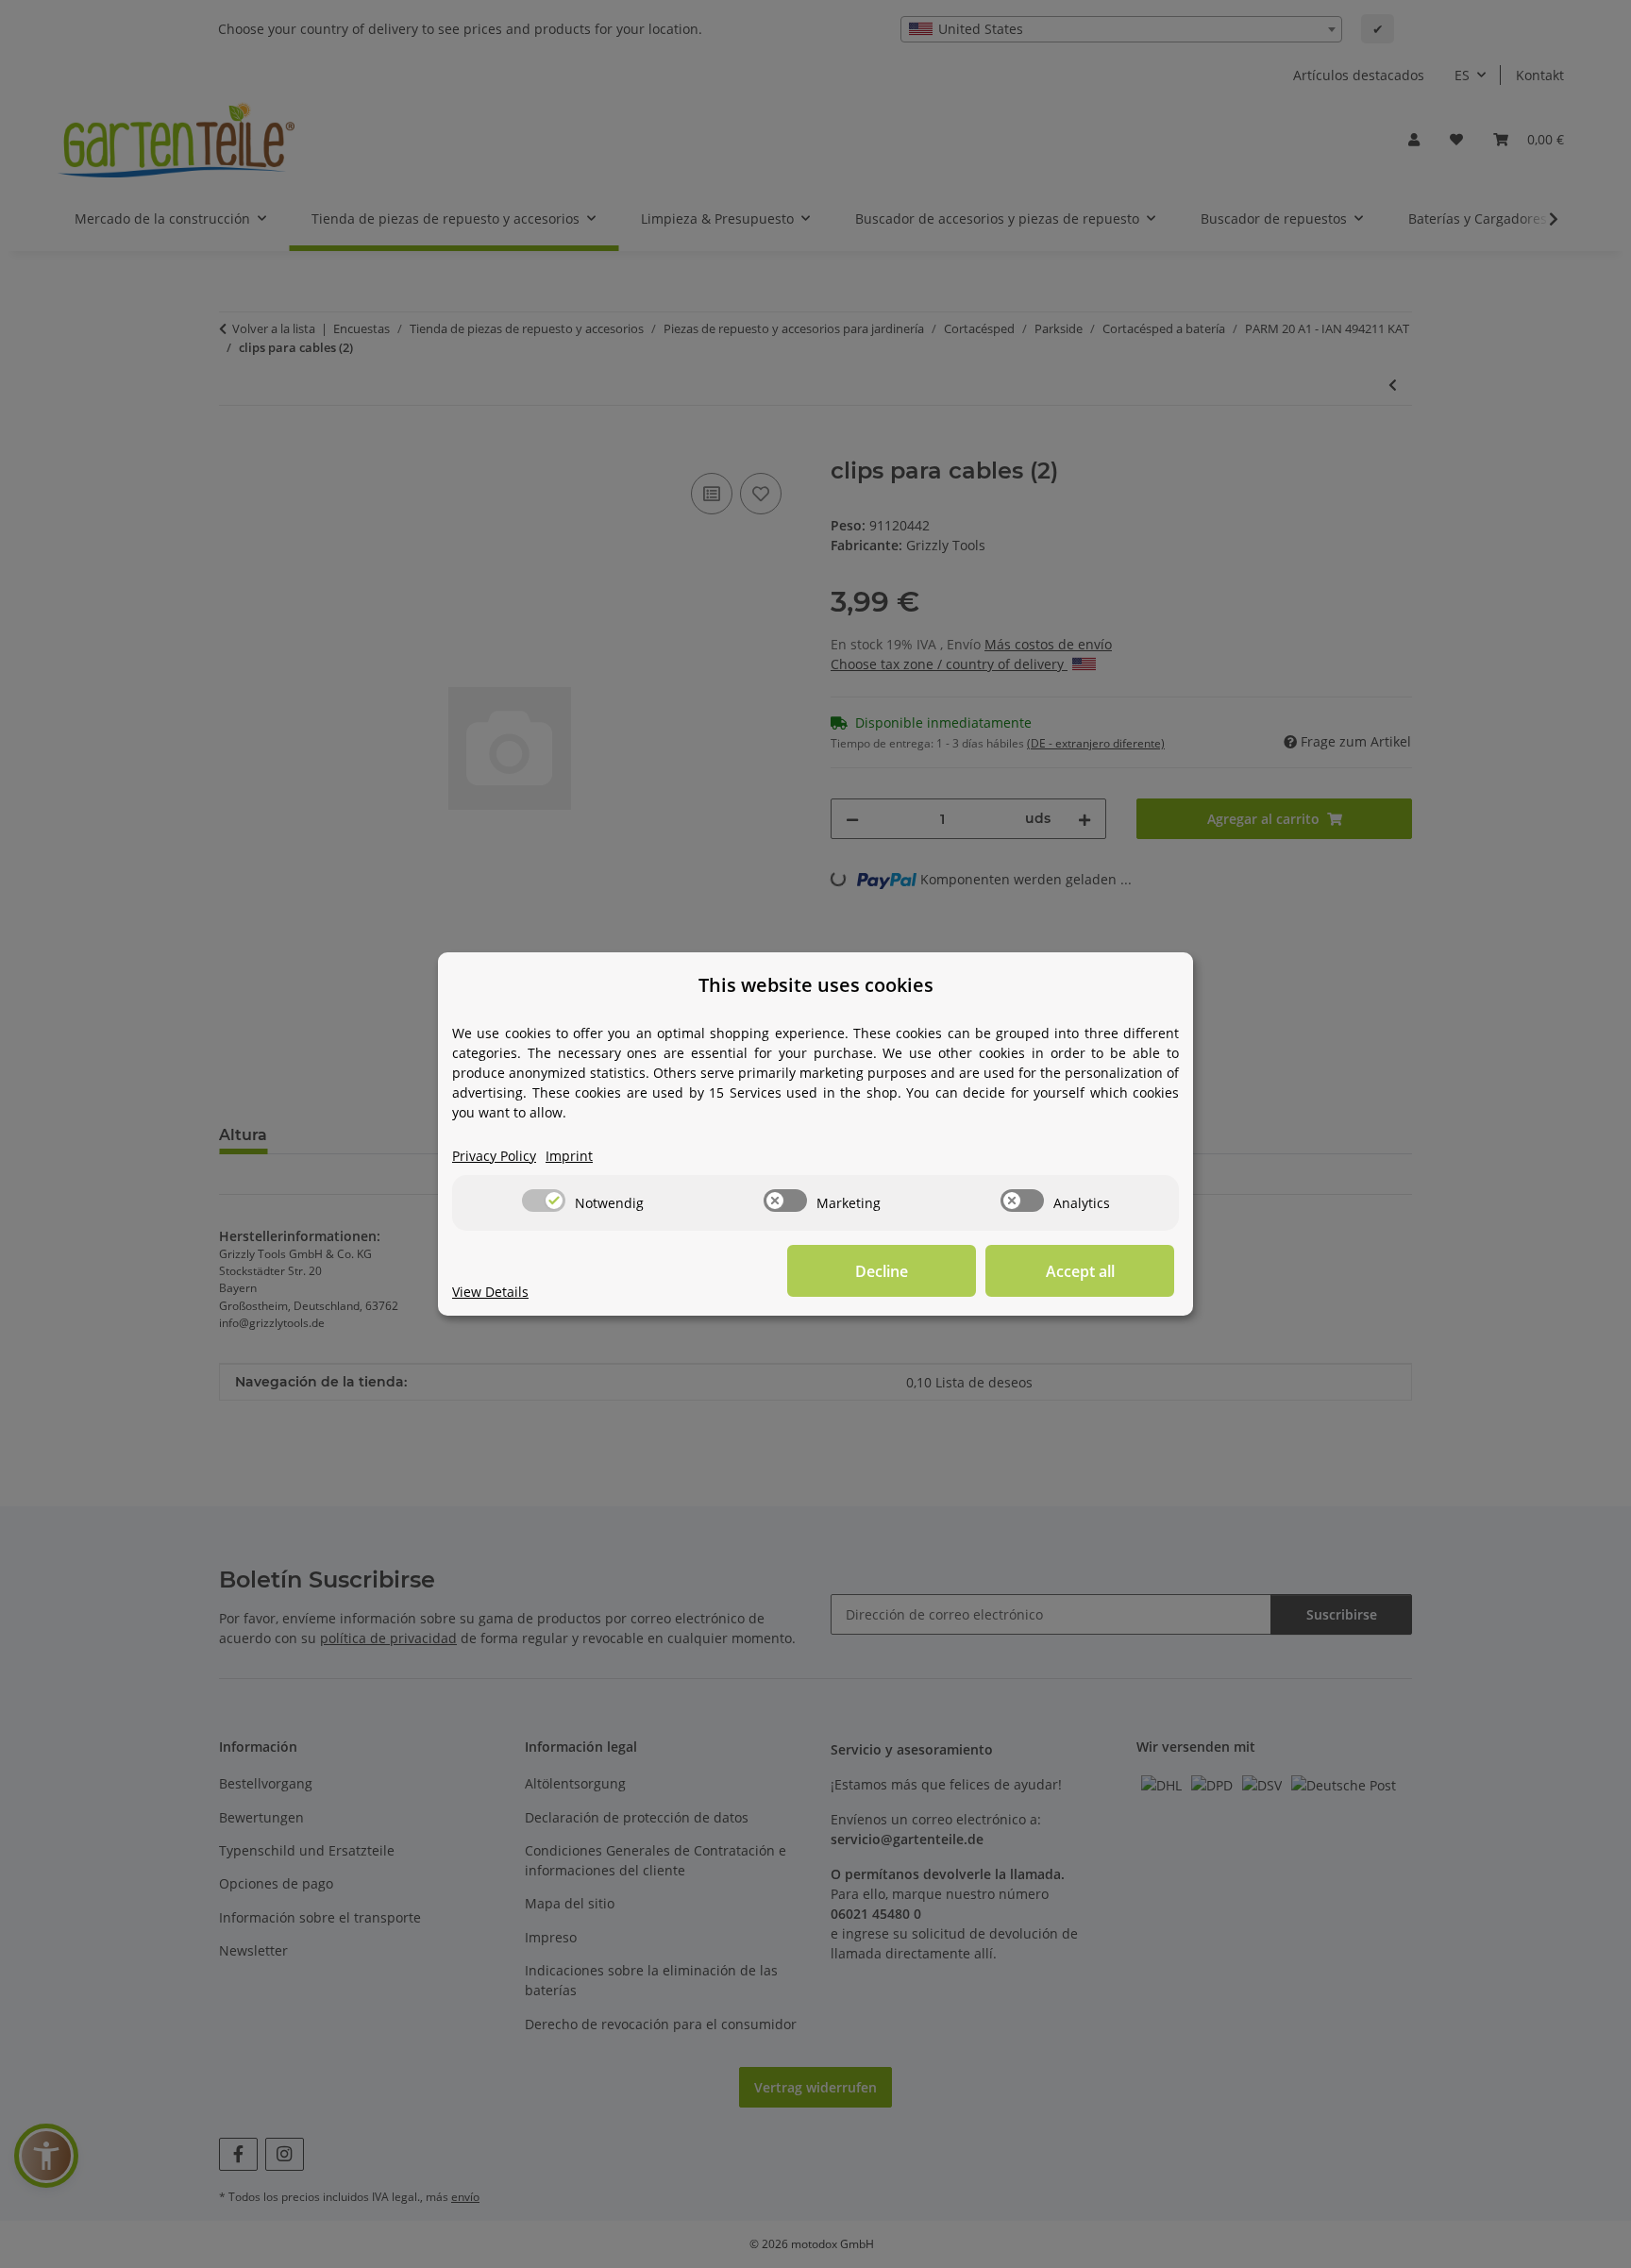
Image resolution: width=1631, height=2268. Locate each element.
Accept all (1080, 1271)
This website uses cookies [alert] (816, 985)
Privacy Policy (494, 1156)
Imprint (569, 1156)
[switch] (544, 1201)
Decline (882, 1271)
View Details (490, 1292)
